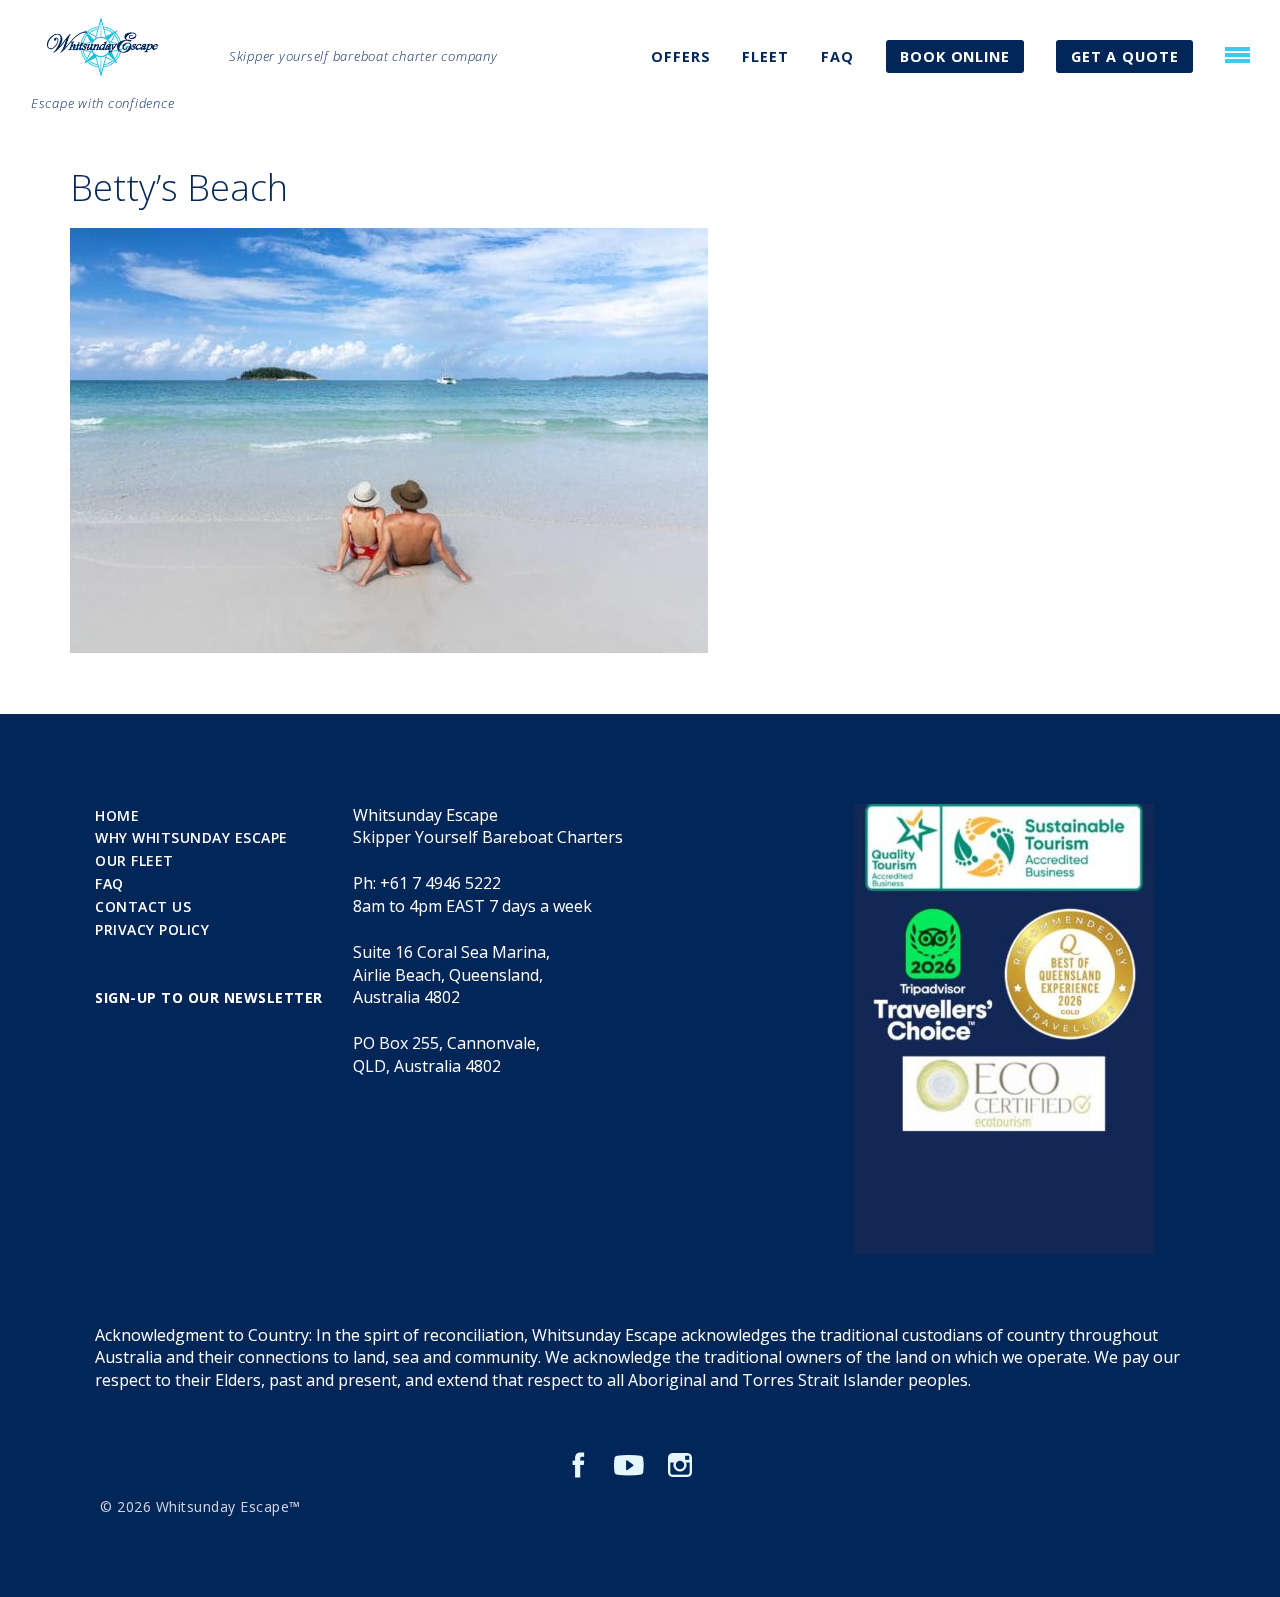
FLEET (765, 56)
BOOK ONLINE (955, 56)
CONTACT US (143, 906)
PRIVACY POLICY (152, 929)
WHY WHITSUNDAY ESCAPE (191, 837)
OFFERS (680, 56)
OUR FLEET (134, 860)
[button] (1237, 55)
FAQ (837, 56)
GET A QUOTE (1125, 56)
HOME (117, 815)
